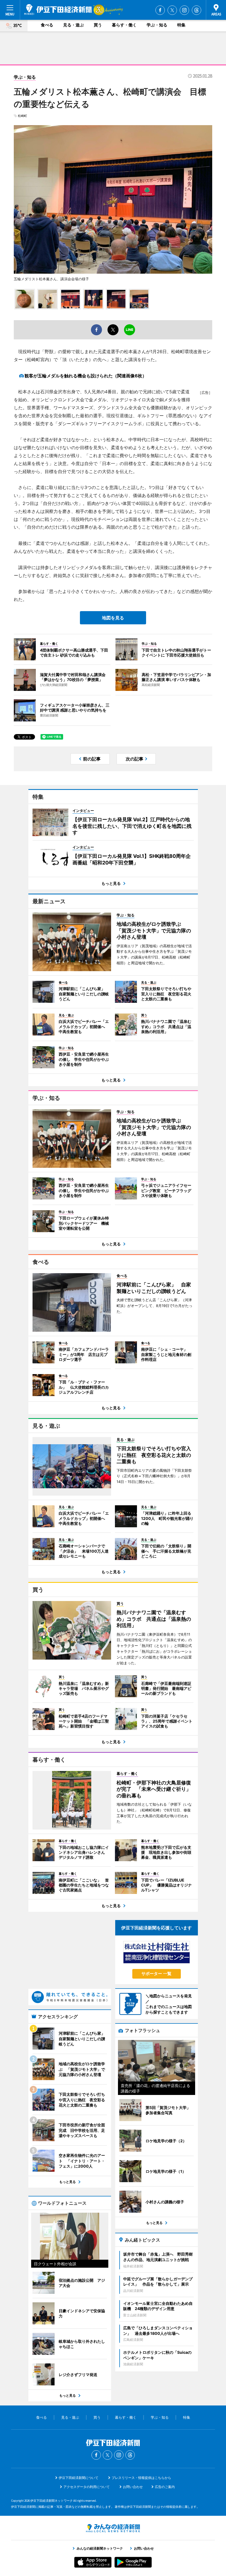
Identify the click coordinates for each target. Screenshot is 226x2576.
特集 (181, 25)
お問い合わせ (133, 2487)
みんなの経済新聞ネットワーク (113, 2528)
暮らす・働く (124, 25)
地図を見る (113, 618)
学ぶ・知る (157, 25)
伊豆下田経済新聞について (79, 2478)
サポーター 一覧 (156, 1974)
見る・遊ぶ (73, 25)
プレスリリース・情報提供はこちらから (141, 2478)
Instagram (184, 10)
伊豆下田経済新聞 (58, 10)
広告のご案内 (165, 2487)
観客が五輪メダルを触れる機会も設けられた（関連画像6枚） (86, 376)
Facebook (160, 10)
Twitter (172, 10)
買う (98, 25)
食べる (47, 25)
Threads (197, 10)
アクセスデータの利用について (87, 2487)
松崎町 (22, 116)
